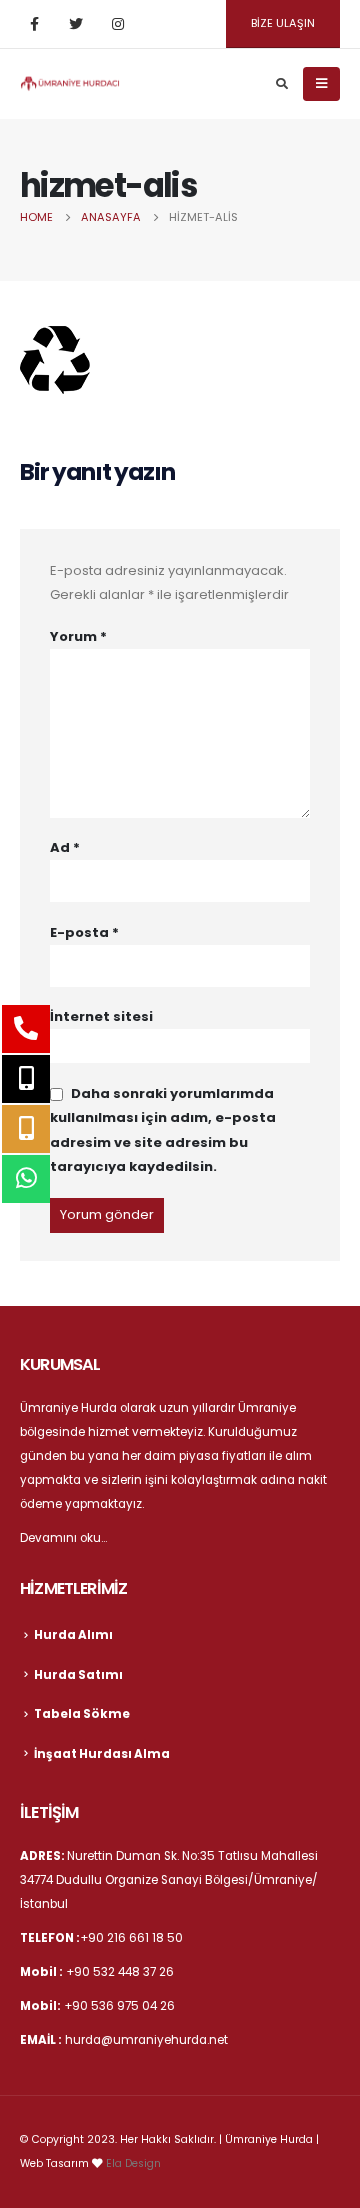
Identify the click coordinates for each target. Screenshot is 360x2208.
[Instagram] (118, 24)
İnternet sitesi (101, 1016)
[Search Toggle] (281, 84)
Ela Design (133, 2163)
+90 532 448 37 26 (120, 1972)
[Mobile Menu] (321, 84)
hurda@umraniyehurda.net (146, 2040)
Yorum (78, 636)
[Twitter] (76, 24)
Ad (65, 847)
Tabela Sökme (82, 1714)
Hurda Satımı (78, 1675)
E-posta (84, 932)
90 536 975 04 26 (123, 2006)
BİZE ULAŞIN (283, 23)
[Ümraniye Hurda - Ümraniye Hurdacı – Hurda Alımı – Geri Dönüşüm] (70, 83)
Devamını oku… (63, 1538)
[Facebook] (34, 24)
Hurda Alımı (73, 1635)
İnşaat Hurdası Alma (102, 1754)
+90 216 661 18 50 (131, 1938)
